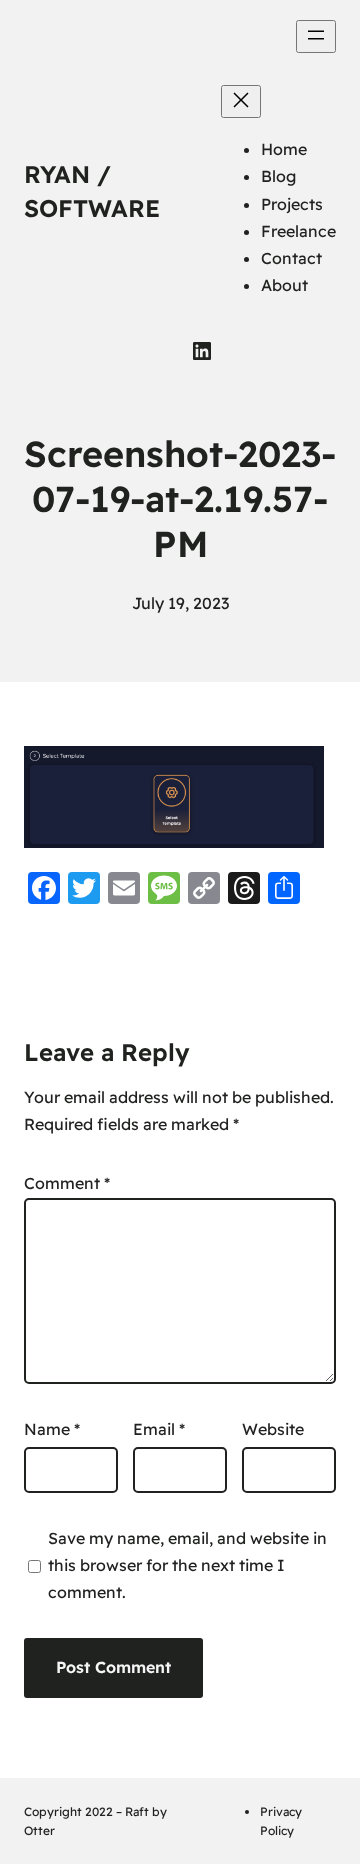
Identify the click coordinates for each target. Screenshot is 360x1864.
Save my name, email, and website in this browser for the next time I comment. (187, 1565)
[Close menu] (241, 101)
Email (159, 1429)
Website (273, 1429)
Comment (67, 1183)
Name (52, 1429)
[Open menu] (316, 36)
